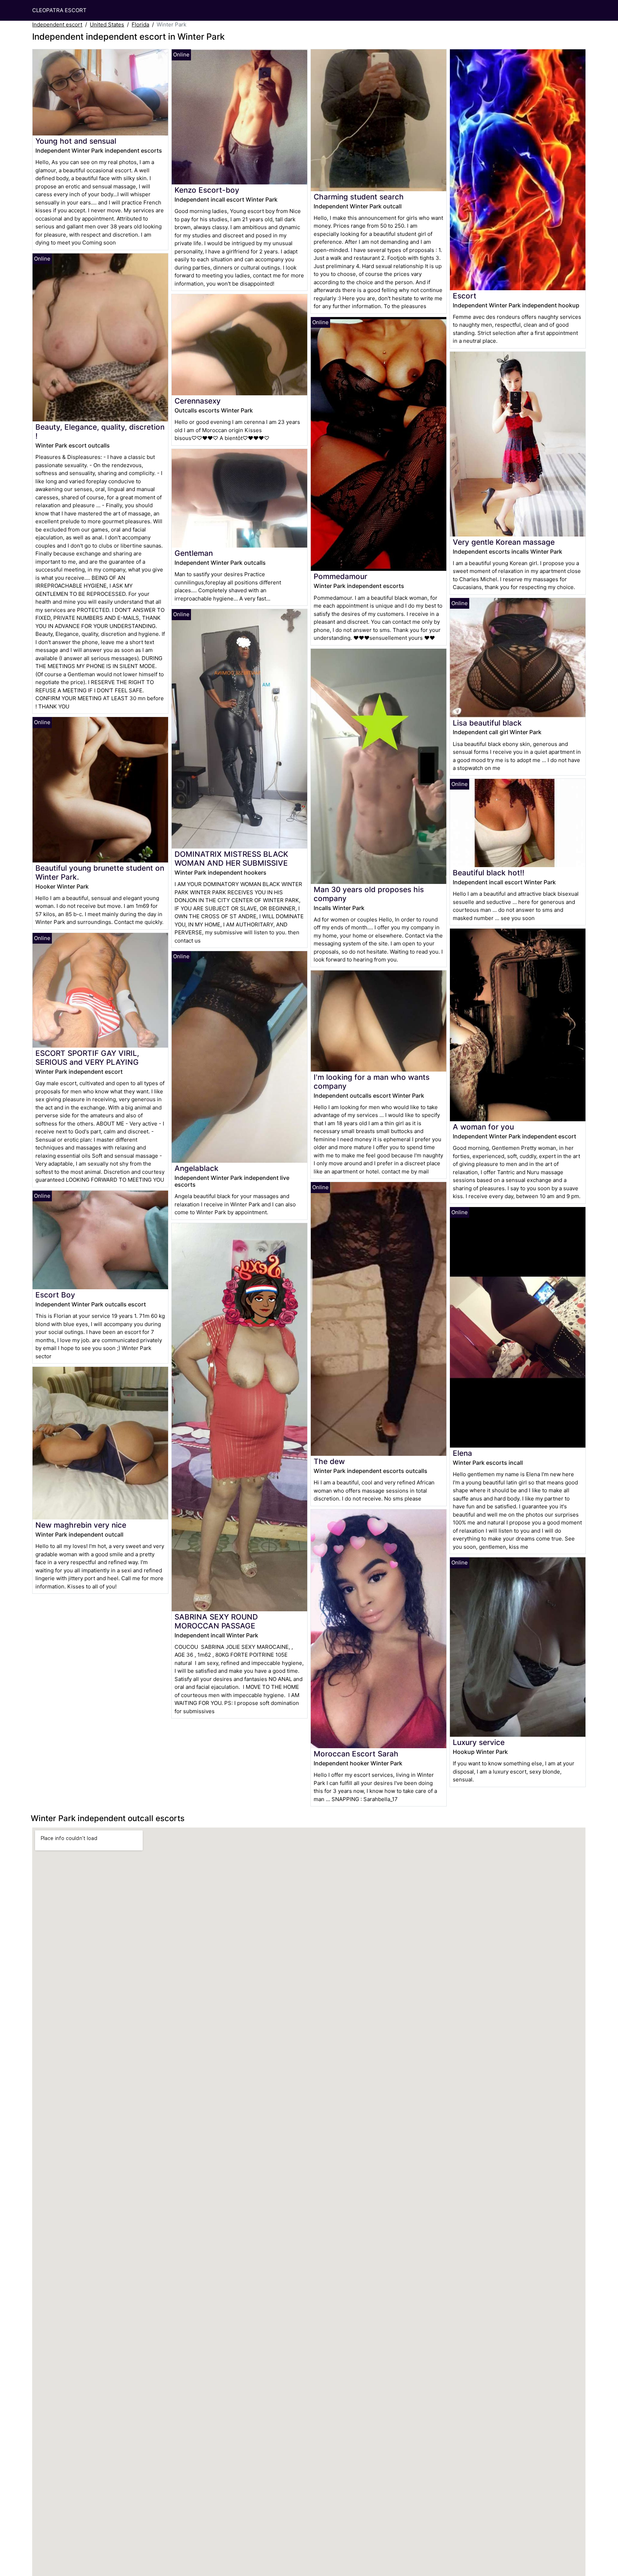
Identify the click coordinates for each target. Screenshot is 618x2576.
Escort (465, 296)
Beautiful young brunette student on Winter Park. (100, 872)
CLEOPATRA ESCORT (59, 10)
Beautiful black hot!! (489, 873)
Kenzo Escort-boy (207, 190)
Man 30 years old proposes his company (369, 894)
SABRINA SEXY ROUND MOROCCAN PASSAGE (216, 1621)
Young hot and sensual (76, 141)
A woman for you (483, 1127)
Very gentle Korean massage (504, 542)
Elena (462, 1453)
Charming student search (359, 197)
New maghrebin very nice (81, 1525)
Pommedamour (340, 576)
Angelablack (197, 1168)
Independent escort (57, 24)
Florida (140, 24)
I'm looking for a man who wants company (372, 1082)
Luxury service (479, 1742)
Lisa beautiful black (487, 723)
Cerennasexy (198, 401)
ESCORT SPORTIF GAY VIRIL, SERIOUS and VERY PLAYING (87, 1058)
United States (107, 24)
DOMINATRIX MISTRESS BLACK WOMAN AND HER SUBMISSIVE (231, 859)
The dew (329, 1461)
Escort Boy (55, 1295)
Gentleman (194, 553)
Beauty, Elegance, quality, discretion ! (100, 431)
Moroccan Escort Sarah (356, 1754)
